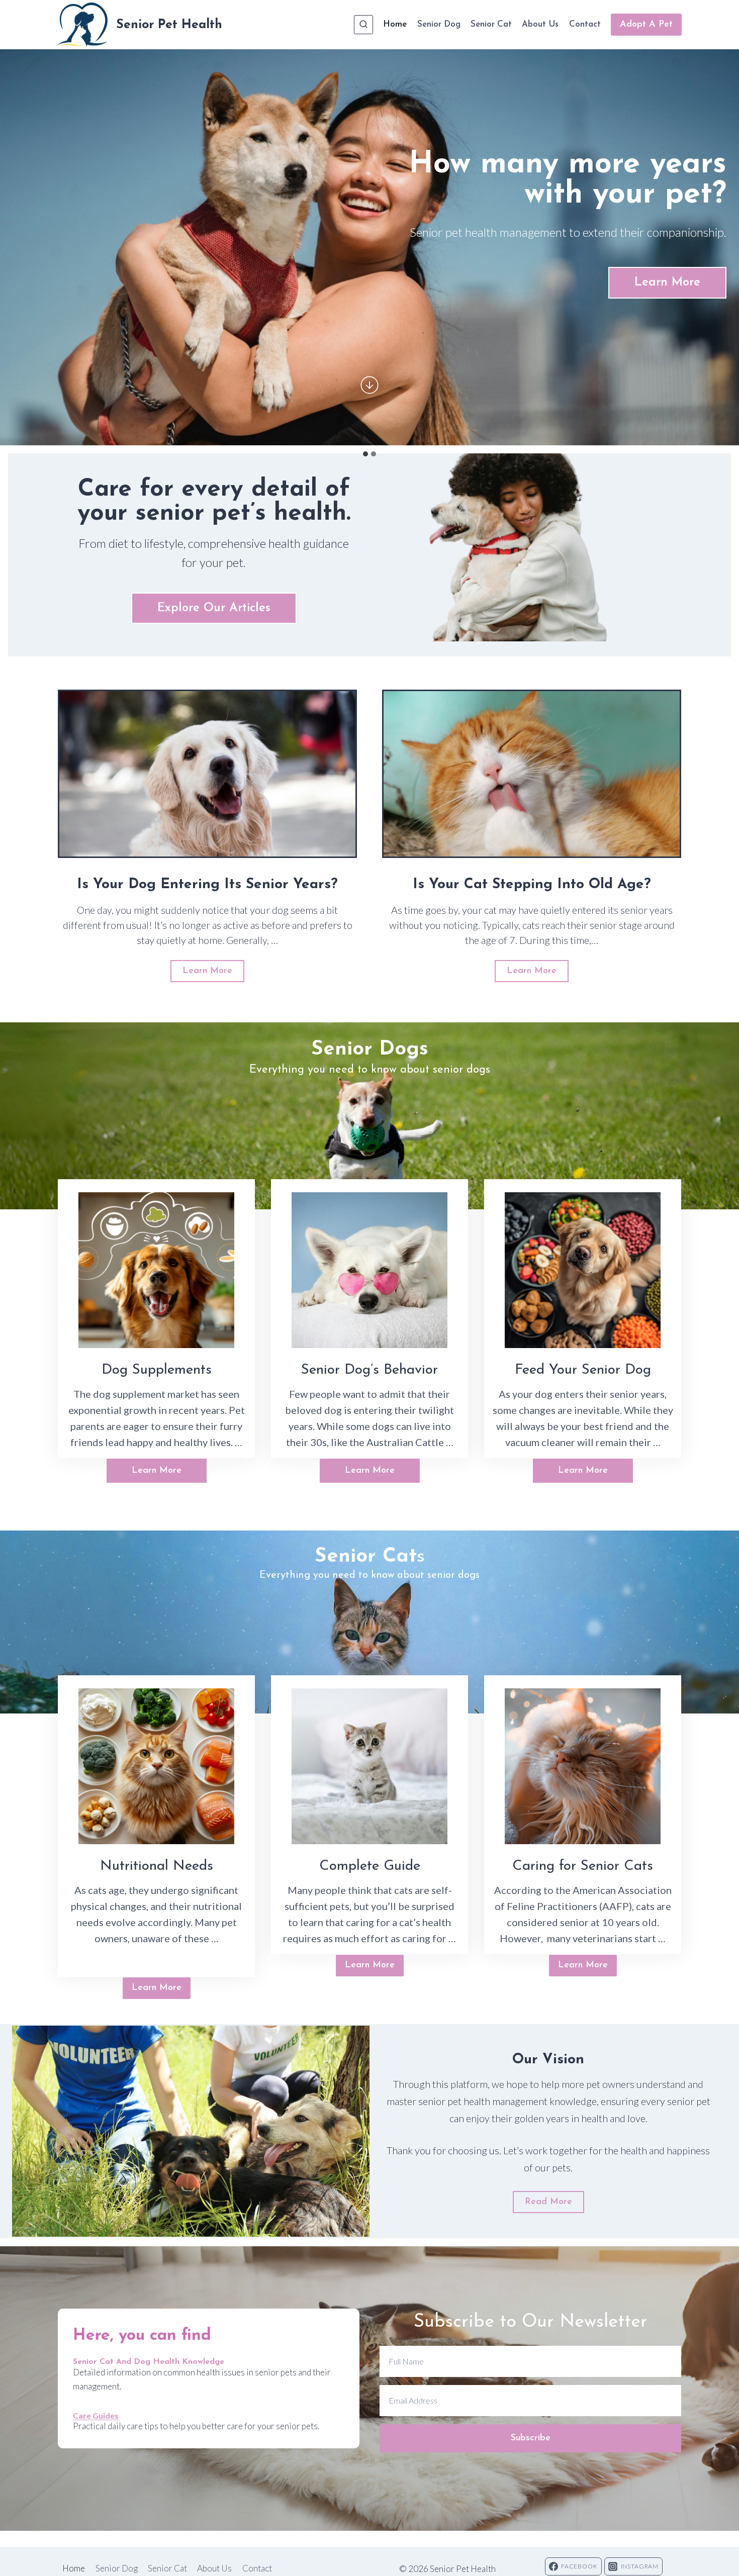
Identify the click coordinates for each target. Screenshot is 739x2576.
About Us (540, 24)
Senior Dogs (370, 1050)
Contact (585, 24)
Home (395, 24)
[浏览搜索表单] (363, 25)
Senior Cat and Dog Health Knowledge (149, 2362)
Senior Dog (439, 24)
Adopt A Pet (646, 25)
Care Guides (96, 2415)
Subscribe (531, 2438)
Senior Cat (491, 24)
